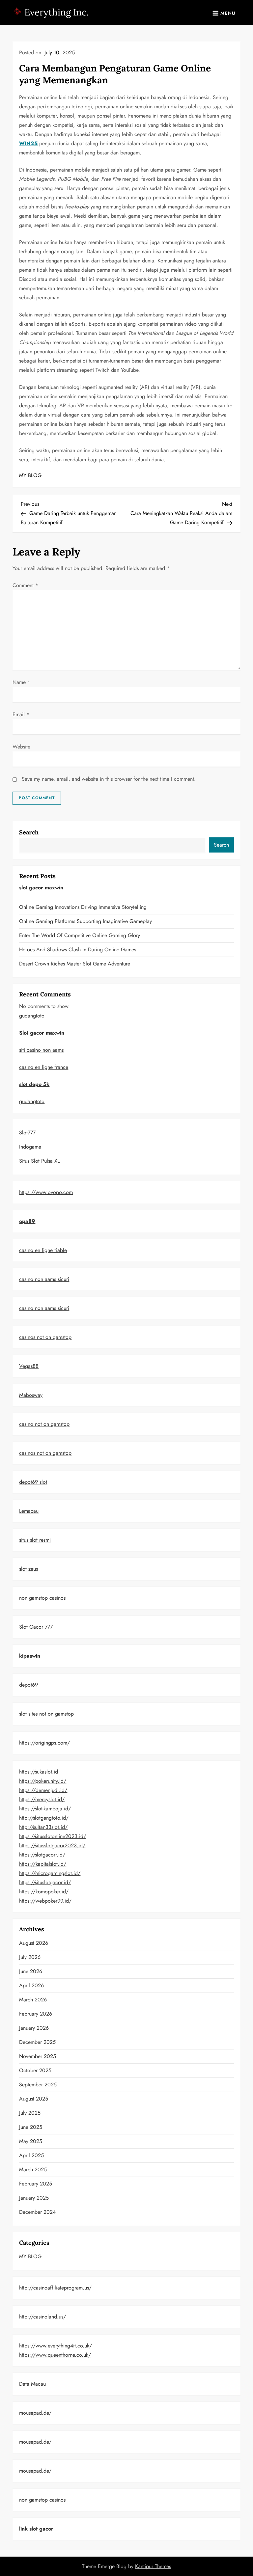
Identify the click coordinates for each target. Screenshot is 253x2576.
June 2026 (31, 1971)
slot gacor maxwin (41, 888)
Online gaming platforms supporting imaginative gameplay (85, 921)
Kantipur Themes (153, 2566)
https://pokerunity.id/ (43, 1781)
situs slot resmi (35, 1540)
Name (21, 682)
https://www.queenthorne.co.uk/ (55, 2355)
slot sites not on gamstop (46, 1714)
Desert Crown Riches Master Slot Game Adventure (75, 964)
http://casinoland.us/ (42, 2317)
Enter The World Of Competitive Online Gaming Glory (80, 935)
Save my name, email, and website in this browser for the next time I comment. (109, 779)
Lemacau (29, 1511)
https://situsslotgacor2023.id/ (52, 1845)
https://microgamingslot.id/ (50, 1873)
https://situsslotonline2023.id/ (53, 1836)
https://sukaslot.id (39, 1772)
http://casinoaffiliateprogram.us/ (55, 2288)
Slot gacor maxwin (42, 1033)
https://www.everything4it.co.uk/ (56, 2346)
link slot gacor (36, 2529)
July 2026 (30, 1957)
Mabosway (31, 1395)
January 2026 (34, 2028)
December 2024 (37, 2212)
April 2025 (31, 2155)
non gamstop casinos (42, 1598)
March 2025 (33, 2169)
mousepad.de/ (35, 2413)
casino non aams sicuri (44, 1279)
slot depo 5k (34, 1084)
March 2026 (33, 2000)
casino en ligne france (44, 1067)
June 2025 (31, 2127)
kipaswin (30, 1656)
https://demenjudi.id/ (43, 1790)
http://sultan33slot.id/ (43, 1827)
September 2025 (38, 2085)
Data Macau (32, 2384)
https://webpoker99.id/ (45, 1901)
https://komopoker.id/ (44, 1892)
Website (21, 747)
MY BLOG (30, 475)
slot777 (27, 1133)
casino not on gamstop (44, 1424)
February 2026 (36, 2014)
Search (29, 832)
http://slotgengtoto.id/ (44, 1818)
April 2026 (31, 1985)
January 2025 (34, 2198)
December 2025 (37, 2042)
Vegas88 (29, 1366)
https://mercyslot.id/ (42, 1799)
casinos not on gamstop (45, 1337)
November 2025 (38, 2056)
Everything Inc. (57, 12)
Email (21, 714)
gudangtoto (32, 1016)
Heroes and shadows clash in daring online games (78, 949)
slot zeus (28, 1569)
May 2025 (31, 2141)
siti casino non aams (41, 1050)
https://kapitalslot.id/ (43, 1864)
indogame (30, 1147)
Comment (25, 585)
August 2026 (34, 1943)
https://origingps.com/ (44, 1743)
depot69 (28, 1685)
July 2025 (30, 2113)
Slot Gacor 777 (36, 1627)
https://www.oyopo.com (46, 1192)
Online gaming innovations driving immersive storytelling (83, 907)
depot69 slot (33, 1482)
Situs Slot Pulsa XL (39, 1161)
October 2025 (35, 2070)
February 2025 (36, 2184)
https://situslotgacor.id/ (45, 1882)
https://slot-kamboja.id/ (45, 1809)
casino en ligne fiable (43, 1250)
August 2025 (34, 2099)
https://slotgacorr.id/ (42, 1855)
